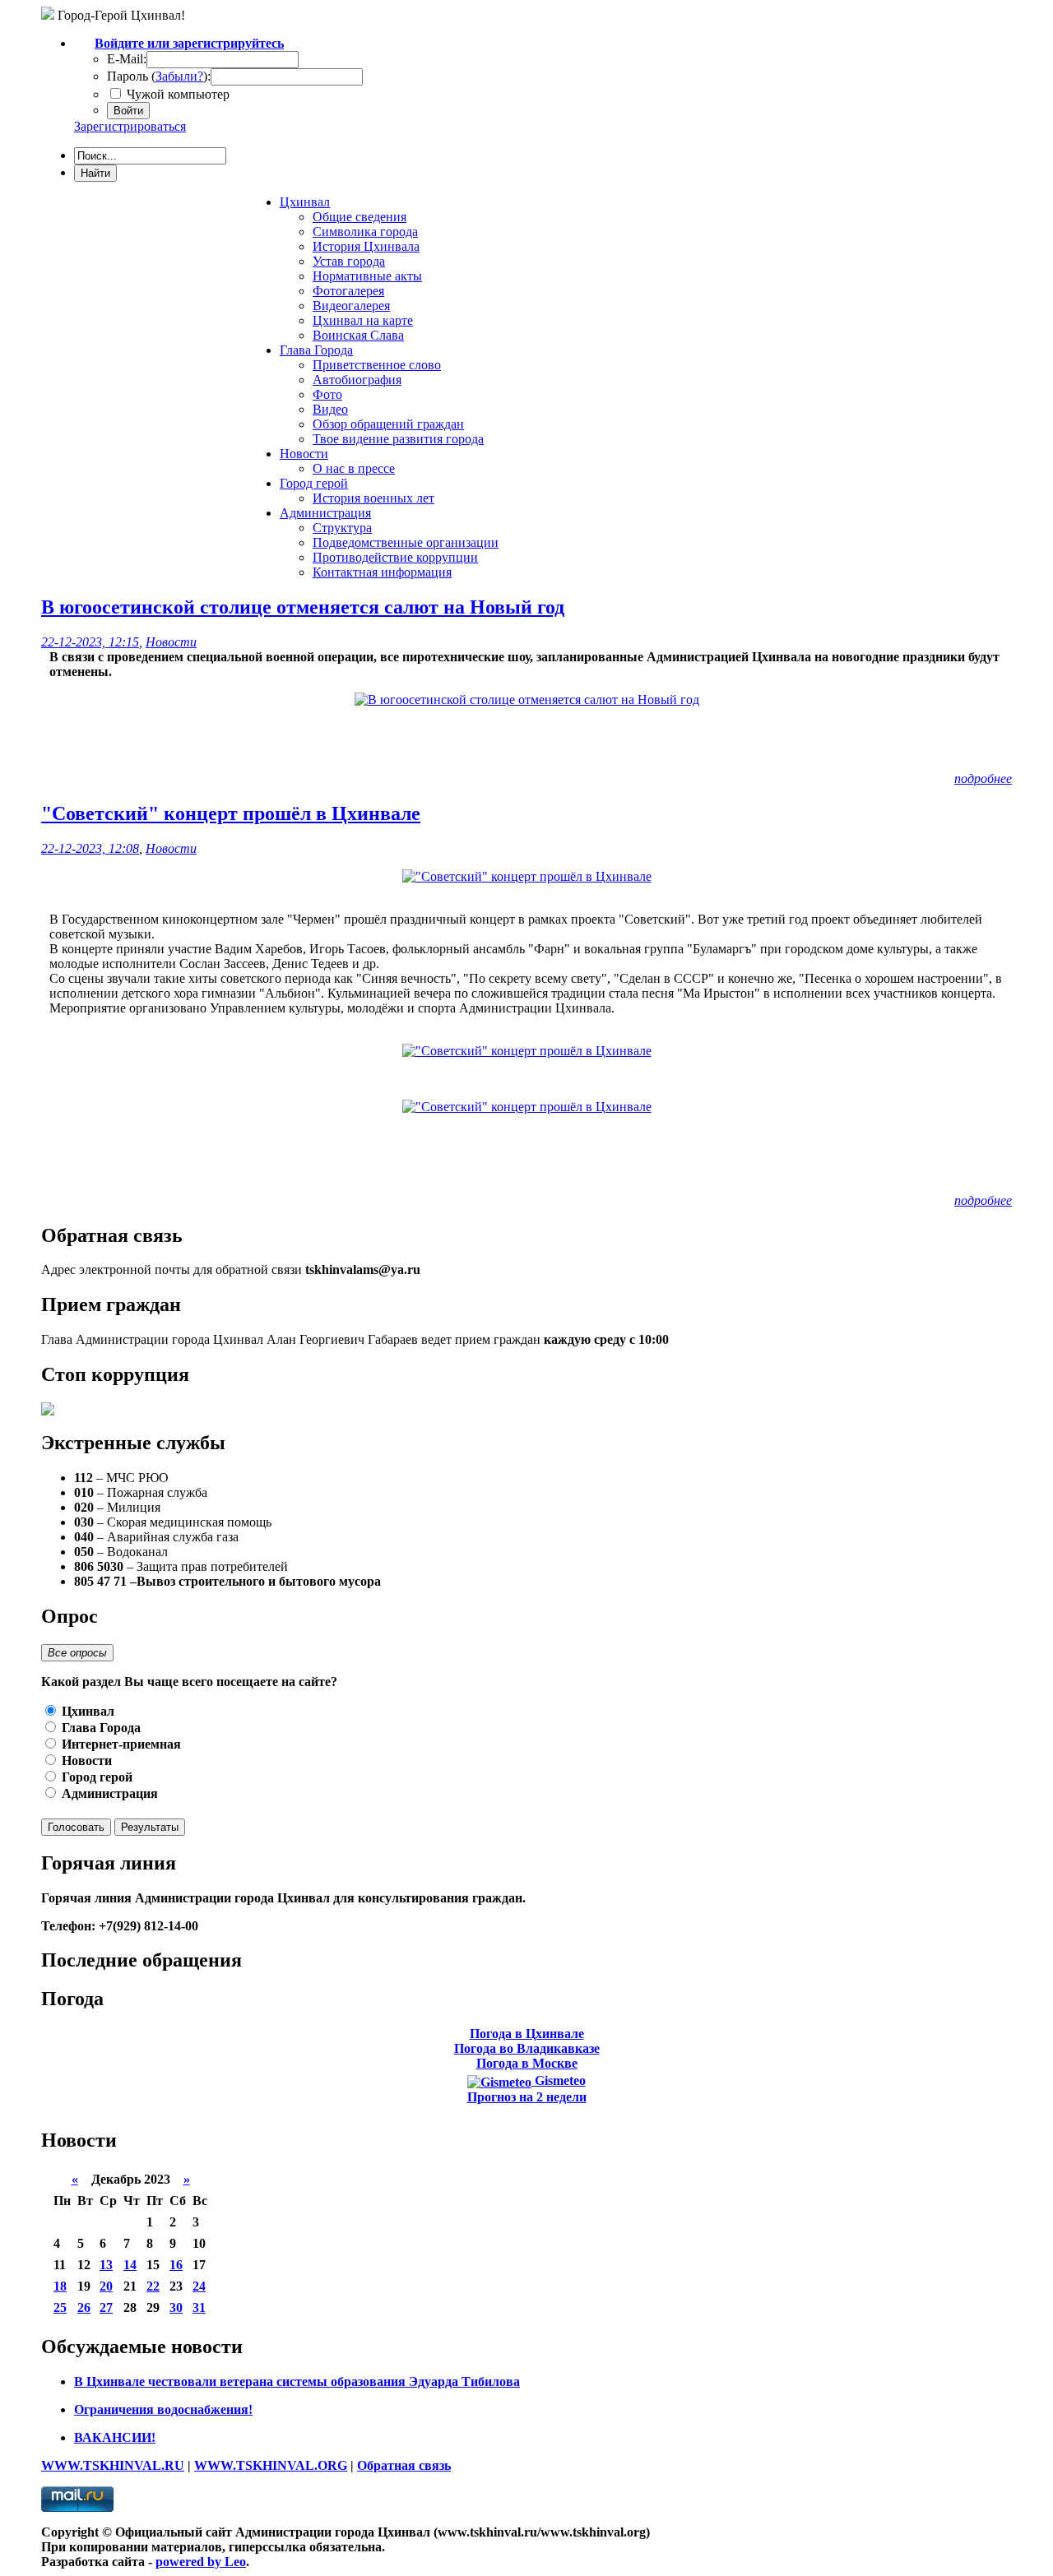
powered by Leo (201, 2562)
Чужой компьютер (176, 94)
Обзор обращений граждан (388, 424)
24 (199, 2286)
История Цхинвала (366, 246)
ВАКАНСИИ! (115, 2437)
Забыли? (179, 76)
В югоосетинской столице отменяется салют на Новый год (303, 607)
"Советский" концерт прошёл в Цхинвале (231, 813)
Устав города (349, 261)
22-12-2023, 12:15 (90, 642)
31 (199, 2307)
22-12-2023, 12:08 (90, 848)
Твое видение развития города (398, 439)
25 (60, 2307)
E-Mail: (127, 59)
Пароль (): (159, 76)
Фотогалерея (348, 291)
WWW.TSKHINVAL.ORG (271, 2465)
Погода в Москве (527, 2063)
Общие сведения (360, 217)
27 (106, 2307)
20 (106, 2286)
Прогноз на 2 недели (527, 2097)
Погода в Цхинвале (527, 2034)
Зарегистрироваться (130, 126)
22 (153, 2286)
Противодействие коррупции (395, 557)
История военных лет (373, 498)
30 (176, 2307)
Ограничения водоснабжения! (163, 2409)
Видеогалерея (351, 306)
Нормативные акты (367, 276)
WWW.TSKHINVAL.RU (113, 2465)
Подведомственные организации (406, 542)
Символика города (365, 232)
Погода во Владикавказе (527, 2048)
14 (130, 2265)
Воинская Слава (358, 335)
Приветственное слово (377, 365)
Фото (327, 394)
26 (84, 2307)
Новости (171, 642)
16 (176, 2265)
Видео (330, 409)
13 (106, 2265)
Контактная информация (382, 572)
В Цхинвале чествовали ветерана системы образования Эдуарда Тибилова (297, 2381)
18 (60, 2286)
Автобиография (357, 380)
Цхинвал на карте (363, 320)
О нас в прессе (354, 468)
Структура (342, 528)
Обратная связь (404, 2465)
